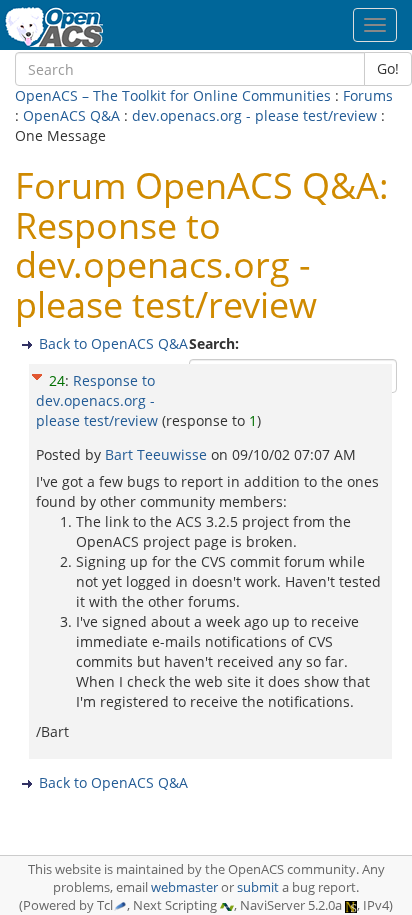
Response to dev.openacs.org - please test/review (97, 400)
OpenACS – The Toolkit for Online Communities (173, 95)
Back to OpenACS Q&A (113, 343)
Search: (216, 343)
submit (258, 887)
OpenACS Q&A (71, 115)
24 (57, 380)
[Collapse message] (37, 373)
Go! (388, 68)
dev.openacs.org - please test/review (254, 115)
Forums (368, 95)
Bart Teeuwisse (158, 454)
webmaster (184, 887)
